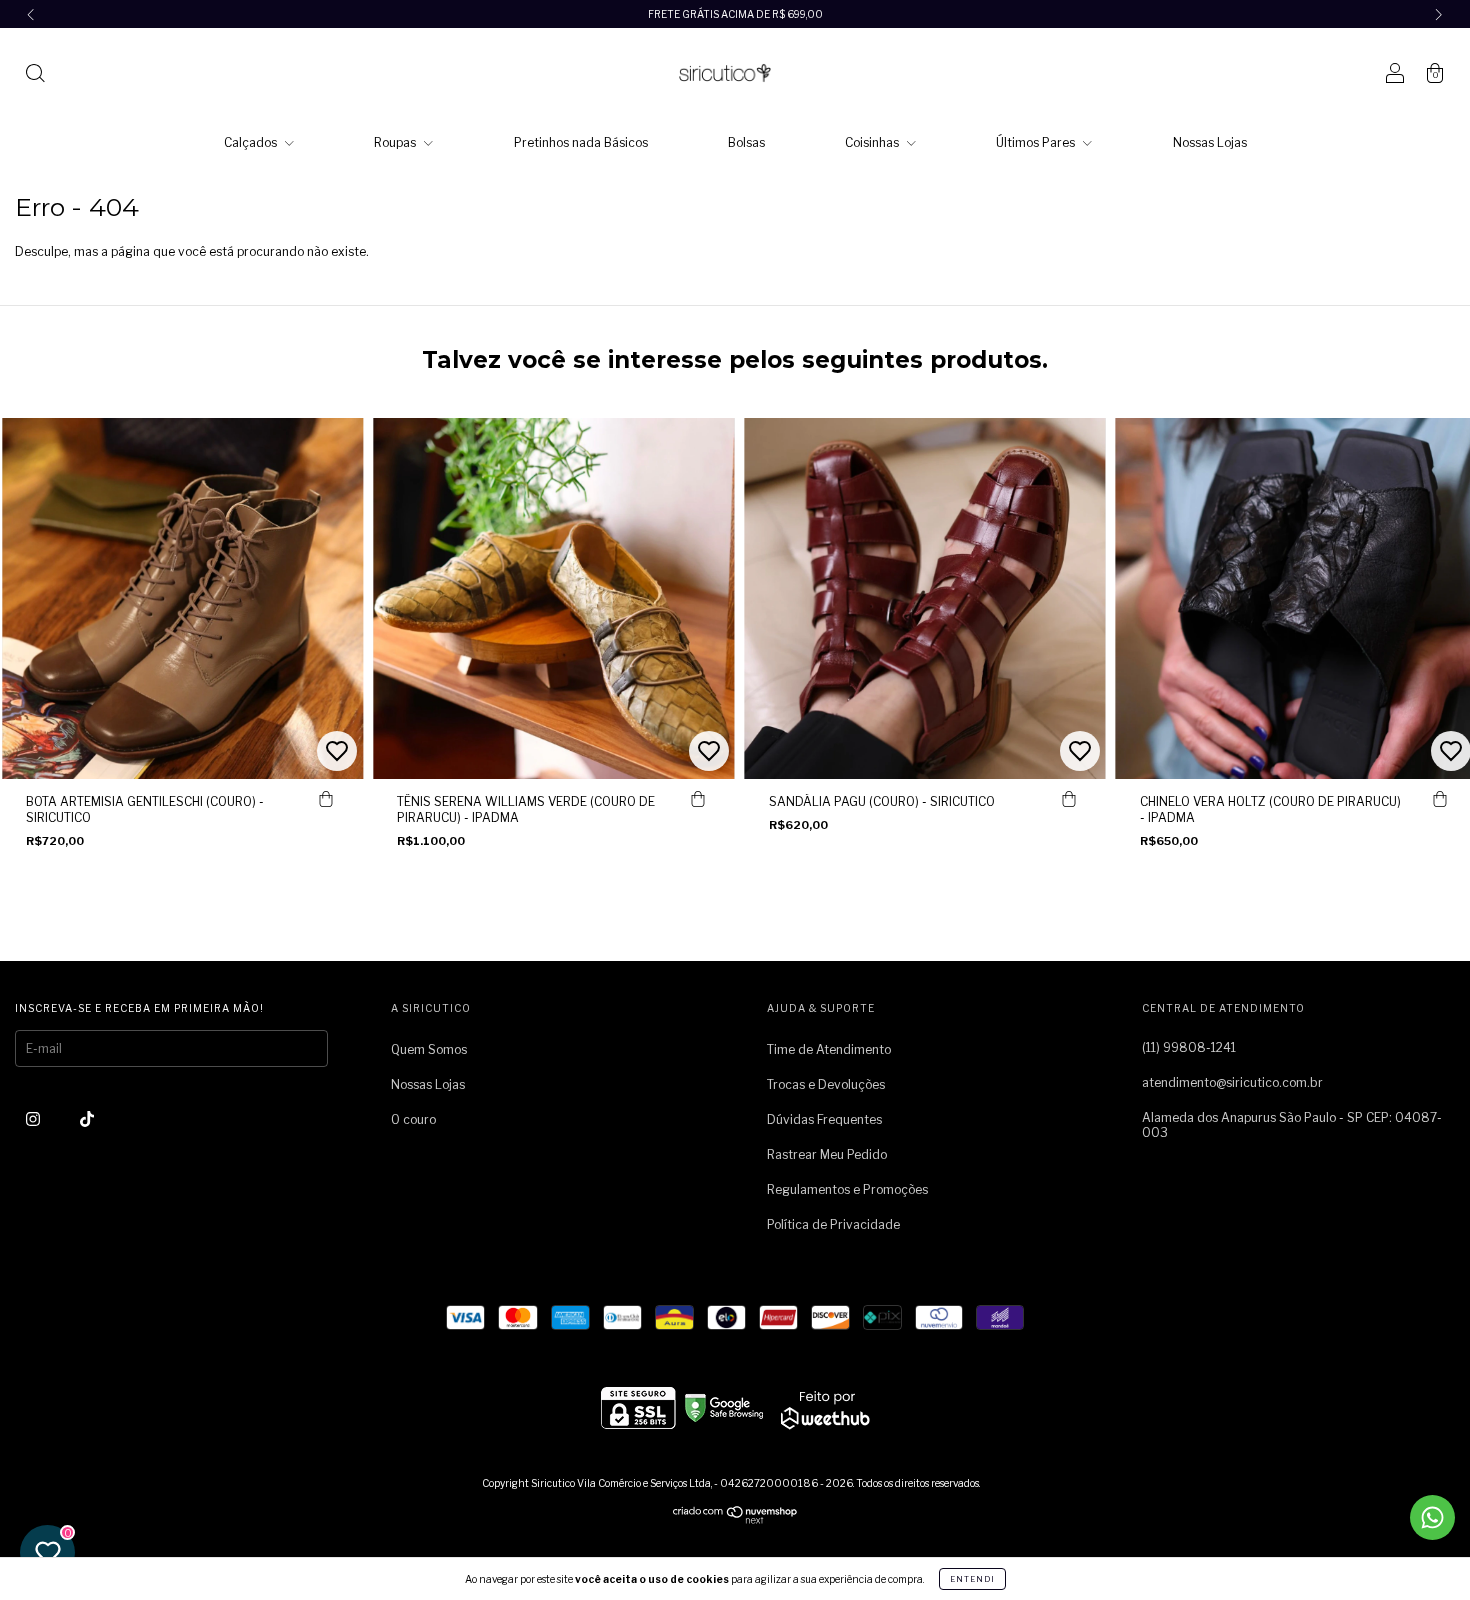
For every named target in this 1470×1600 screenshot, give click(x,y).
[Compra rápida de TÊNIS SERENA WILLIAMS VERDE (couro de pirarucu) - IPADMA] (698, 799)
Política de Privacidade (833, 1224)
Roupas (396, 142)
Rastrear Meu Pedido (827, 1154)
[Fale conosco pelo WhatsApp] (1432, 1517)
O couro (413, 1119)
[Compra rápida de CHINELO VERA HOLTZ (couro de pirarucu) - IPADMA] (1440, 799)
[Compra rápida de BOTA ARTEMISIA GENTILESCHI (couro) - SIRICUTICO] (326, 799)
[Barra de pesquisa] (35, 75)
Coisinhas (873, 142)
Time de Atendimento (829, 1049)
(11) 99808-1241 (1189, 1047)
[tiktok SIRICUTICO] (87, 1119)
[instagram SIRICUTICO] (34, 1119)
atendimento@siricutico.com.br (1232, 1082)
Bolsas (746, 142)
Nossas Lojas (1210, 142)
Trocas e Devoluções (826, 1084)
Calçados (252, 142)
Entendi (972, 1579)
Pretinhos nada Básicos (581, 142)
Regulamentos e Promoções (847, 1189)
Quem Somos (429, 1049)
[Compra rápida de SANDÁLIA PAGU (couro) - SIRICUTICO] (1069, 799)
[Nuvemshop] (735, 1519)
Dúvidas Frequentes (824, 1119)
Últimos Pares (1037, 142)
